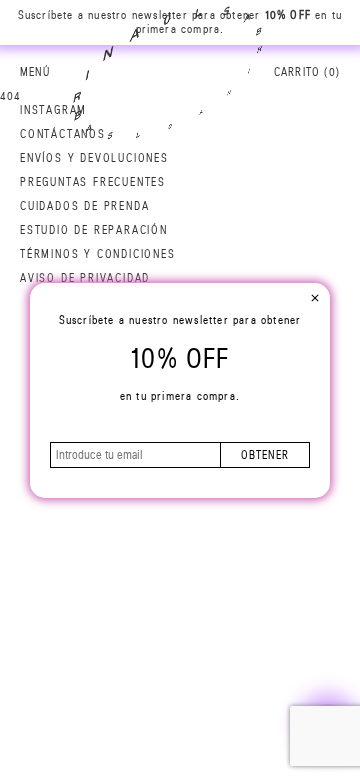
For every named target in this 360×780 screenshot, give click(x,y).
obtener (265, 455)
